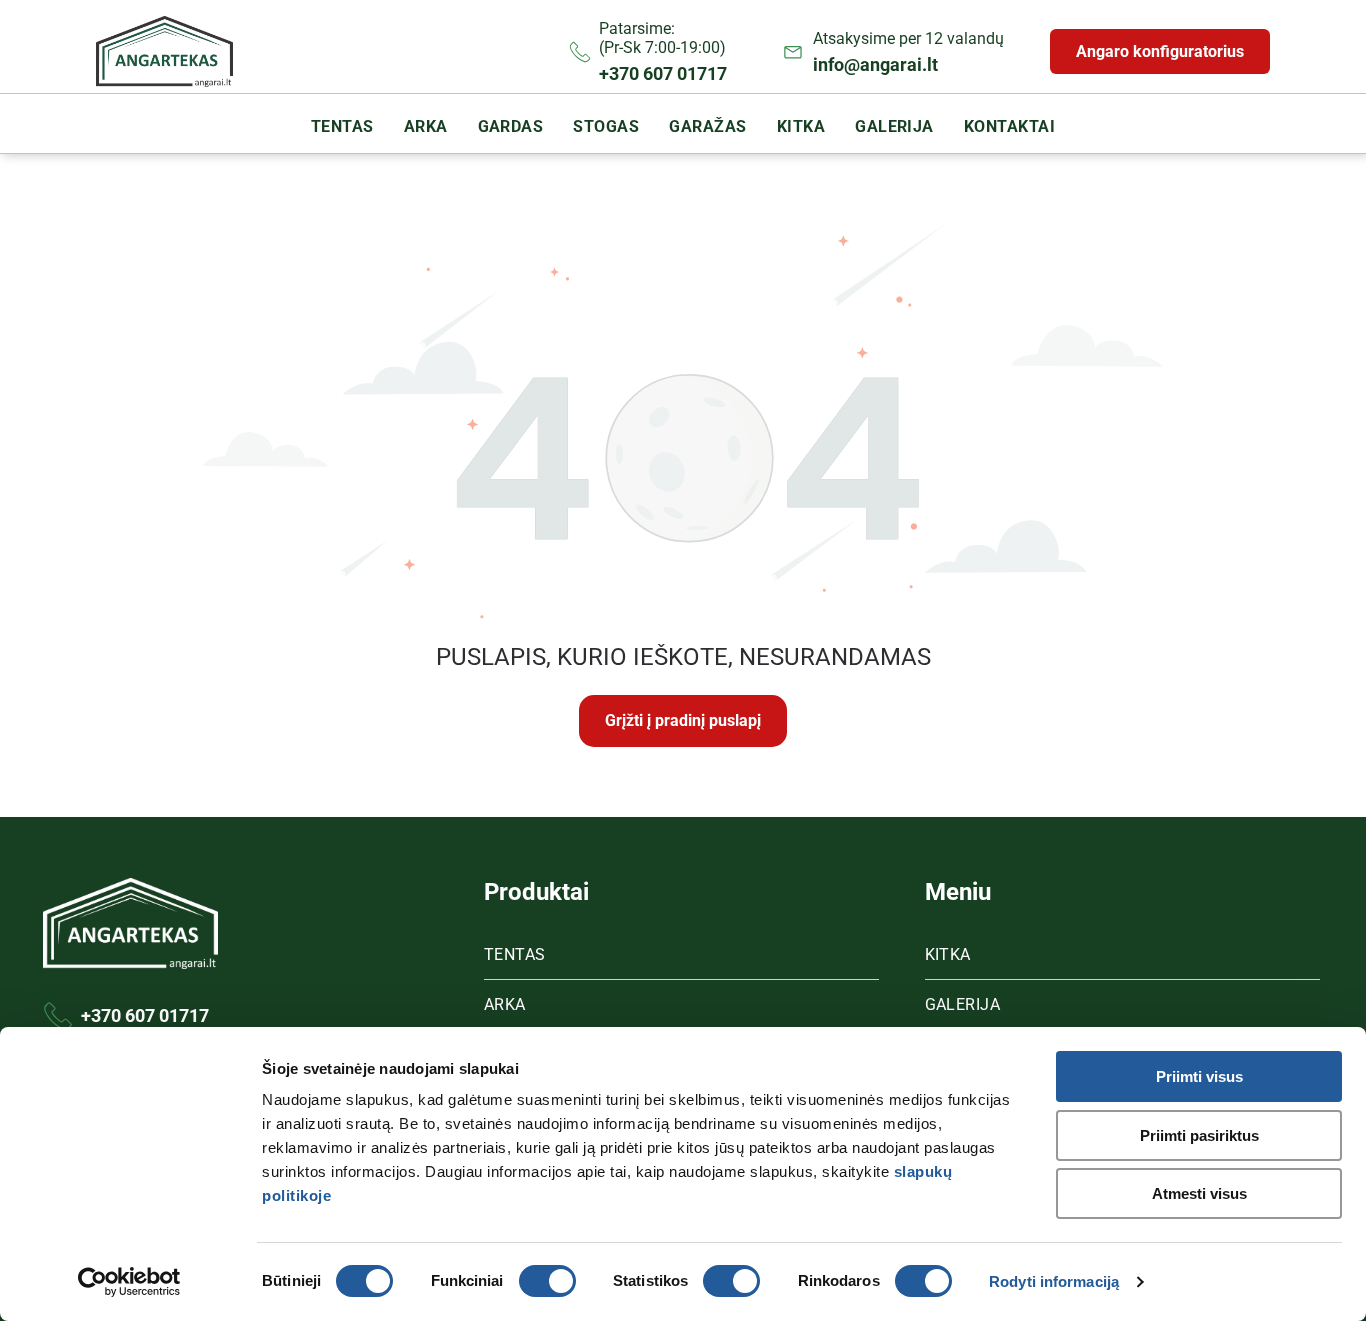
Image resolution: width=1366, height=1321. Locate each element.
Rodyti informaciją (1054, 1281)
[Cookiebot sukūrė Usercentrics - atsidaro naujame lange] (129, 1282)
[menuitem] (342, 126)
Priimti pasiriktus (1199, 1135)
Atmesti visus (1199, 1193)
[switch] (547, 1281)
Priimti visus (1199, 1076)
